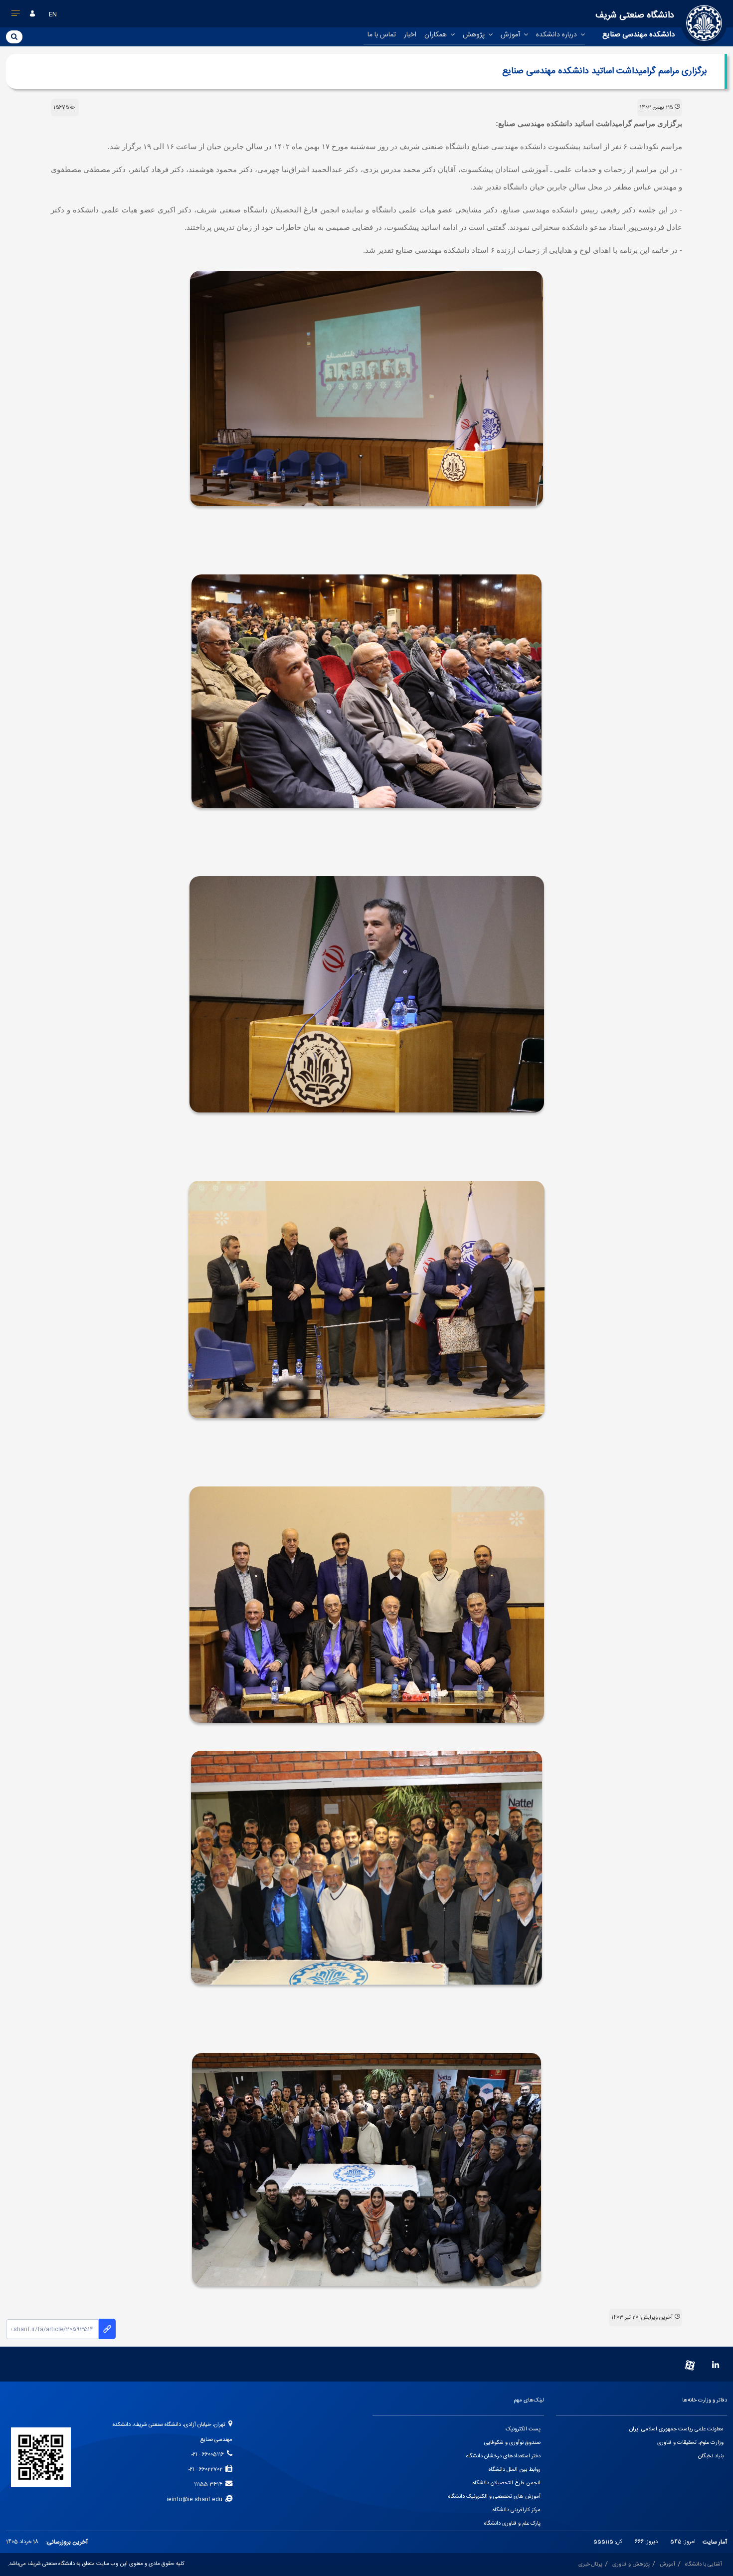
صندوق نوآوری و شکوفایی (512, 2443)
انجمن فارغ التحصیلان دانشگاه (507, 2483)
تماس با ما (382, 35)
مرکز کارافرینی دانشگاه (517, 2510)
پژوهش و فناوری (631, 2565)
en (53, 14)
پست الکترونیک (523, 2429)
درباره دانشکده (557, 35)
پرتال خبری (590, 2565)
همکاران (437, 35)
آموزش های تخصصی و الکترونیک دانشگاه (494, 2497)
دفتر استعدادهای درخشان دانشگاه (503, 2456)
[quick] (16, 15)
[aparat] (690, 2366)
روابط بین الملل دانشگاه (515, 2470)
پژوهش (475, 35)
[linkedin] (716, 2366)
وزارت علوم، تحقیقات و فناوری (690, 2443)
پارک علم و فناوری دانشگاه (512, 2524)
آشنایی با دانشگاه (704, 2565)
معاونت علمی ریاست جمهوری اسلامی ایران (676, 2429)
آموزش (511, 35)
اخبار (410, 35)
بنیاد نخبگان (711, 2456)
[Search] (14, 36)
